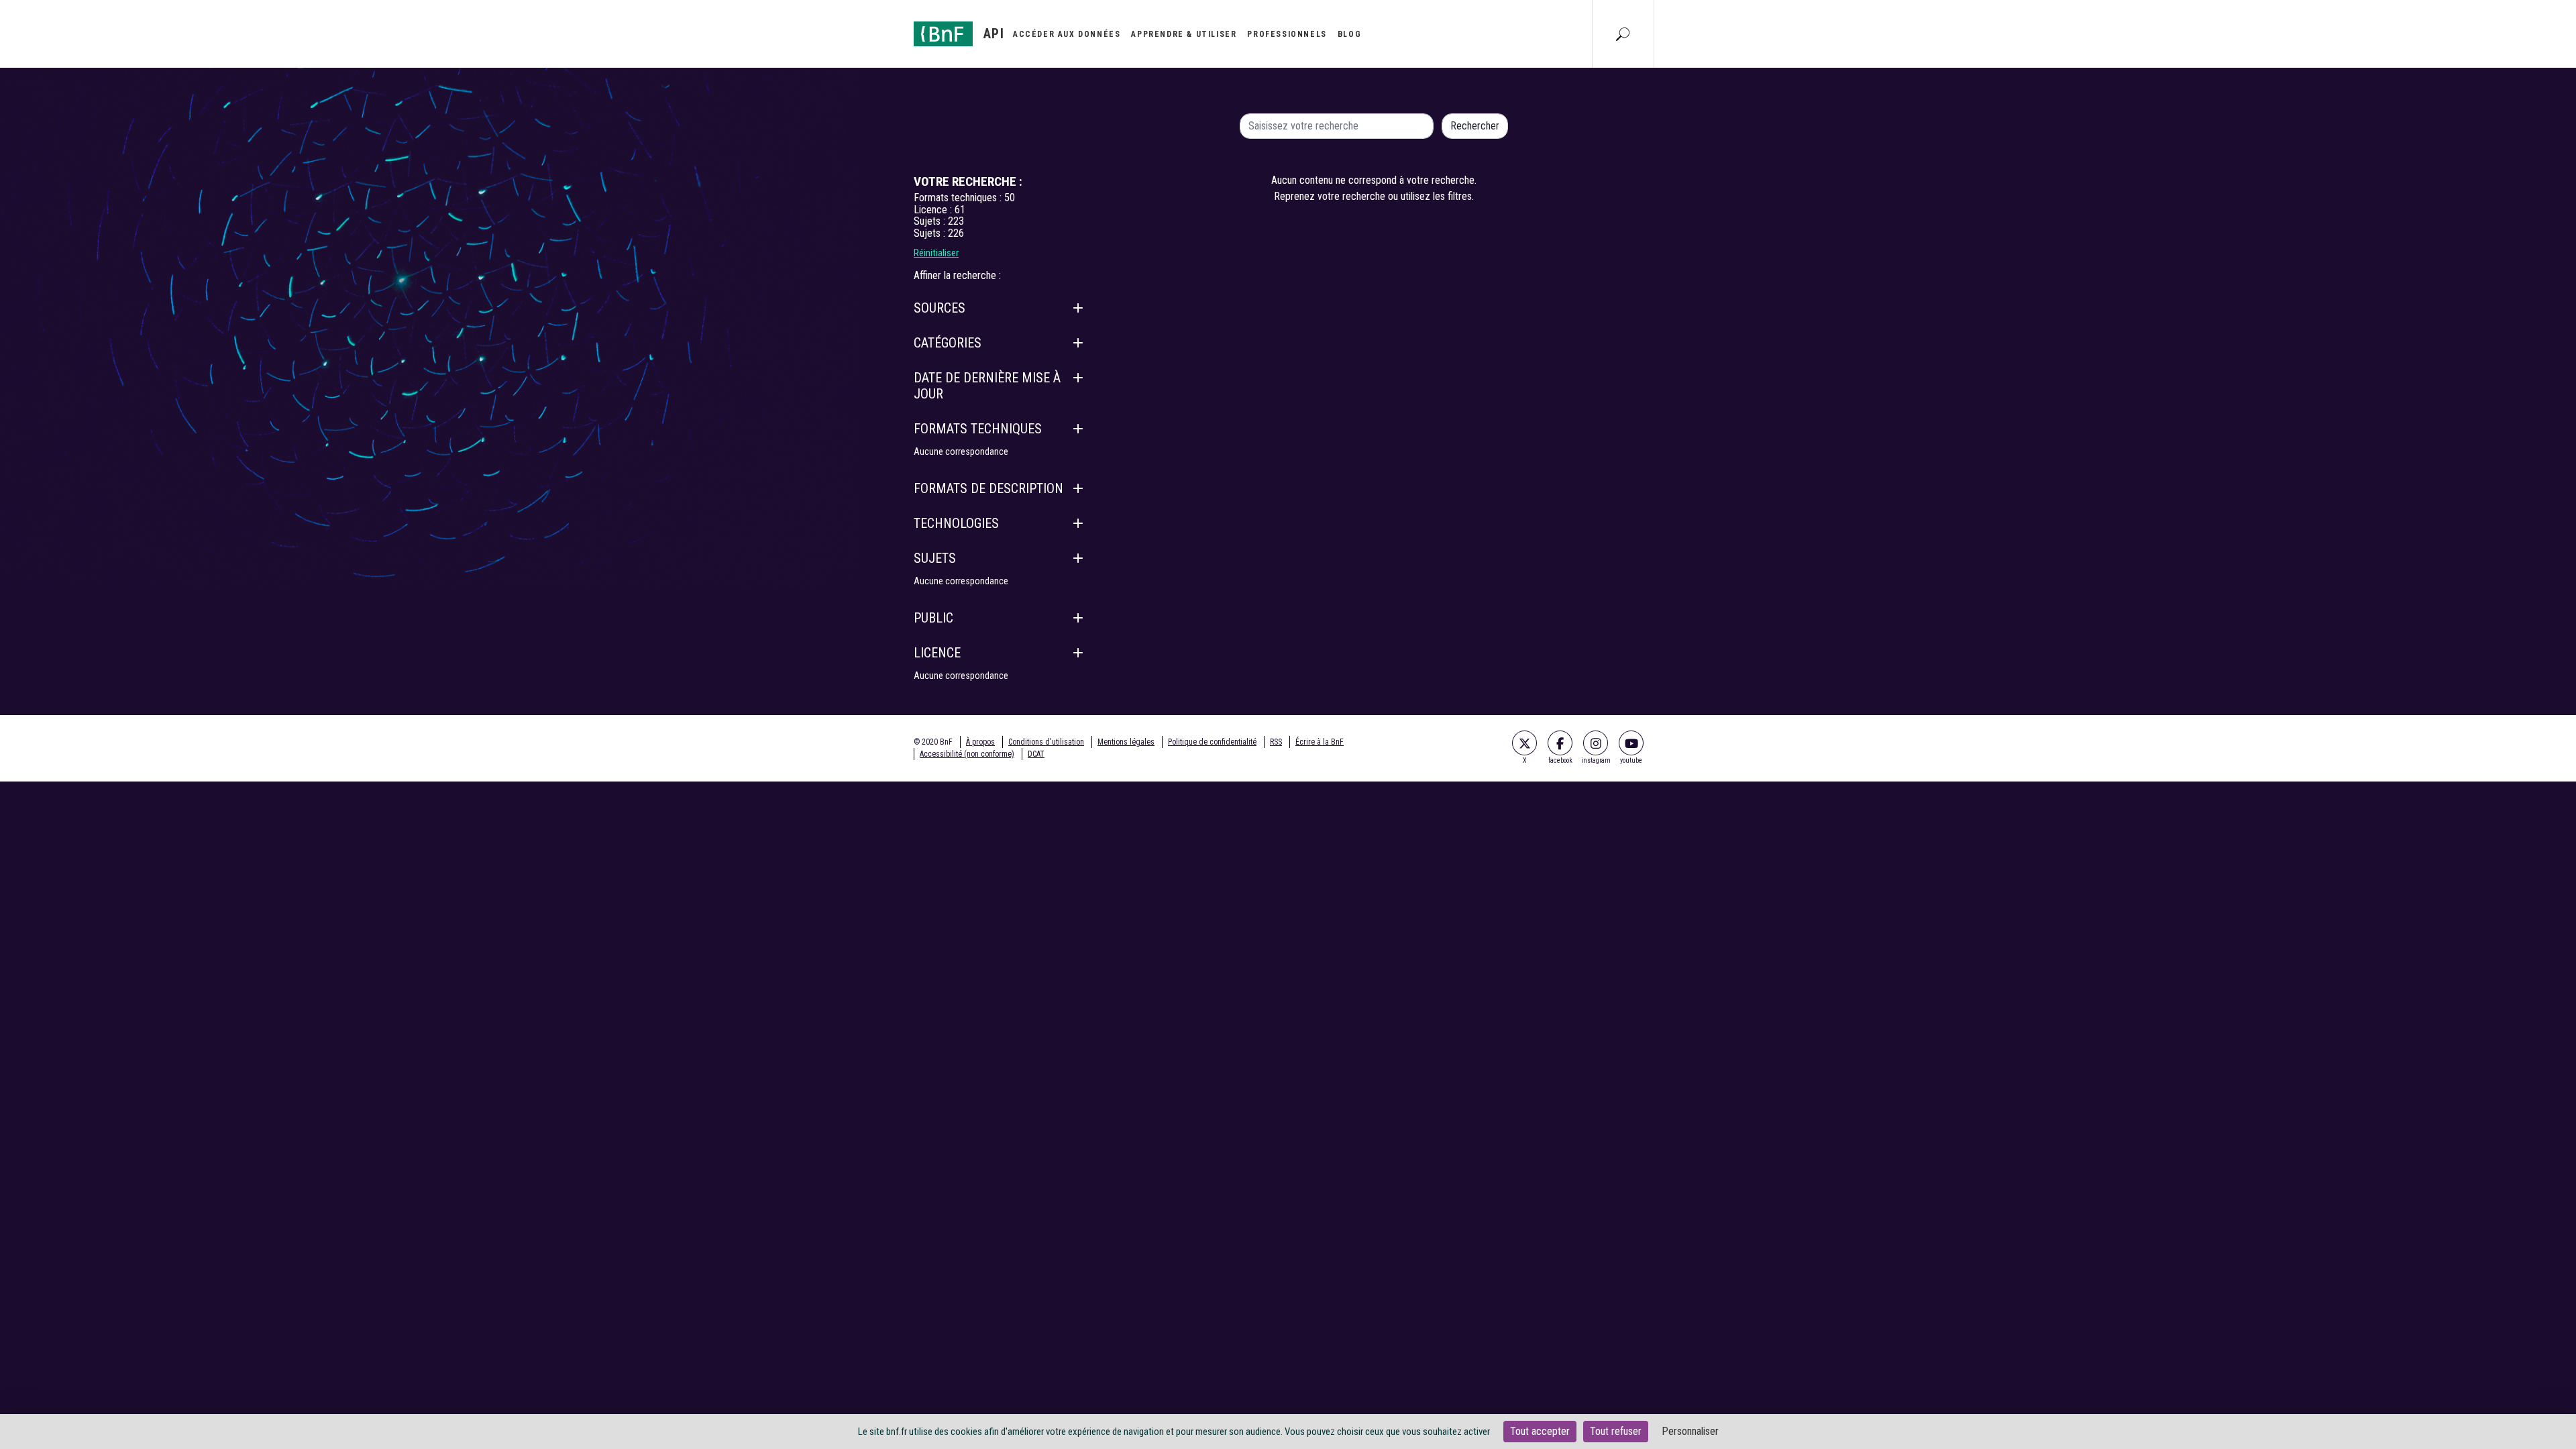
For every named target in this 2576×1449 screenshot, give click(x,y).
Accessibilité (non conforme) (967, 754)
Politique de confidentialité (1212, 742)
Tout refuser (1616, 1431)
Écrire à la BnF (1320, 742)
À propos (980, 742)
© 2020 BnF (933, 742)
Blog (1349, 34)
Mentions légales (1126, 742)
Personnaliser (1690, 1431)
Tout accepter (1540, 1431)
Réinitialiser (936, 253)
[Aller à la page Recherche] (1623, 34)
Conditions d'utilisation (1046, 742)
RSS (1276, 742)
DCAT (1036, 754)
